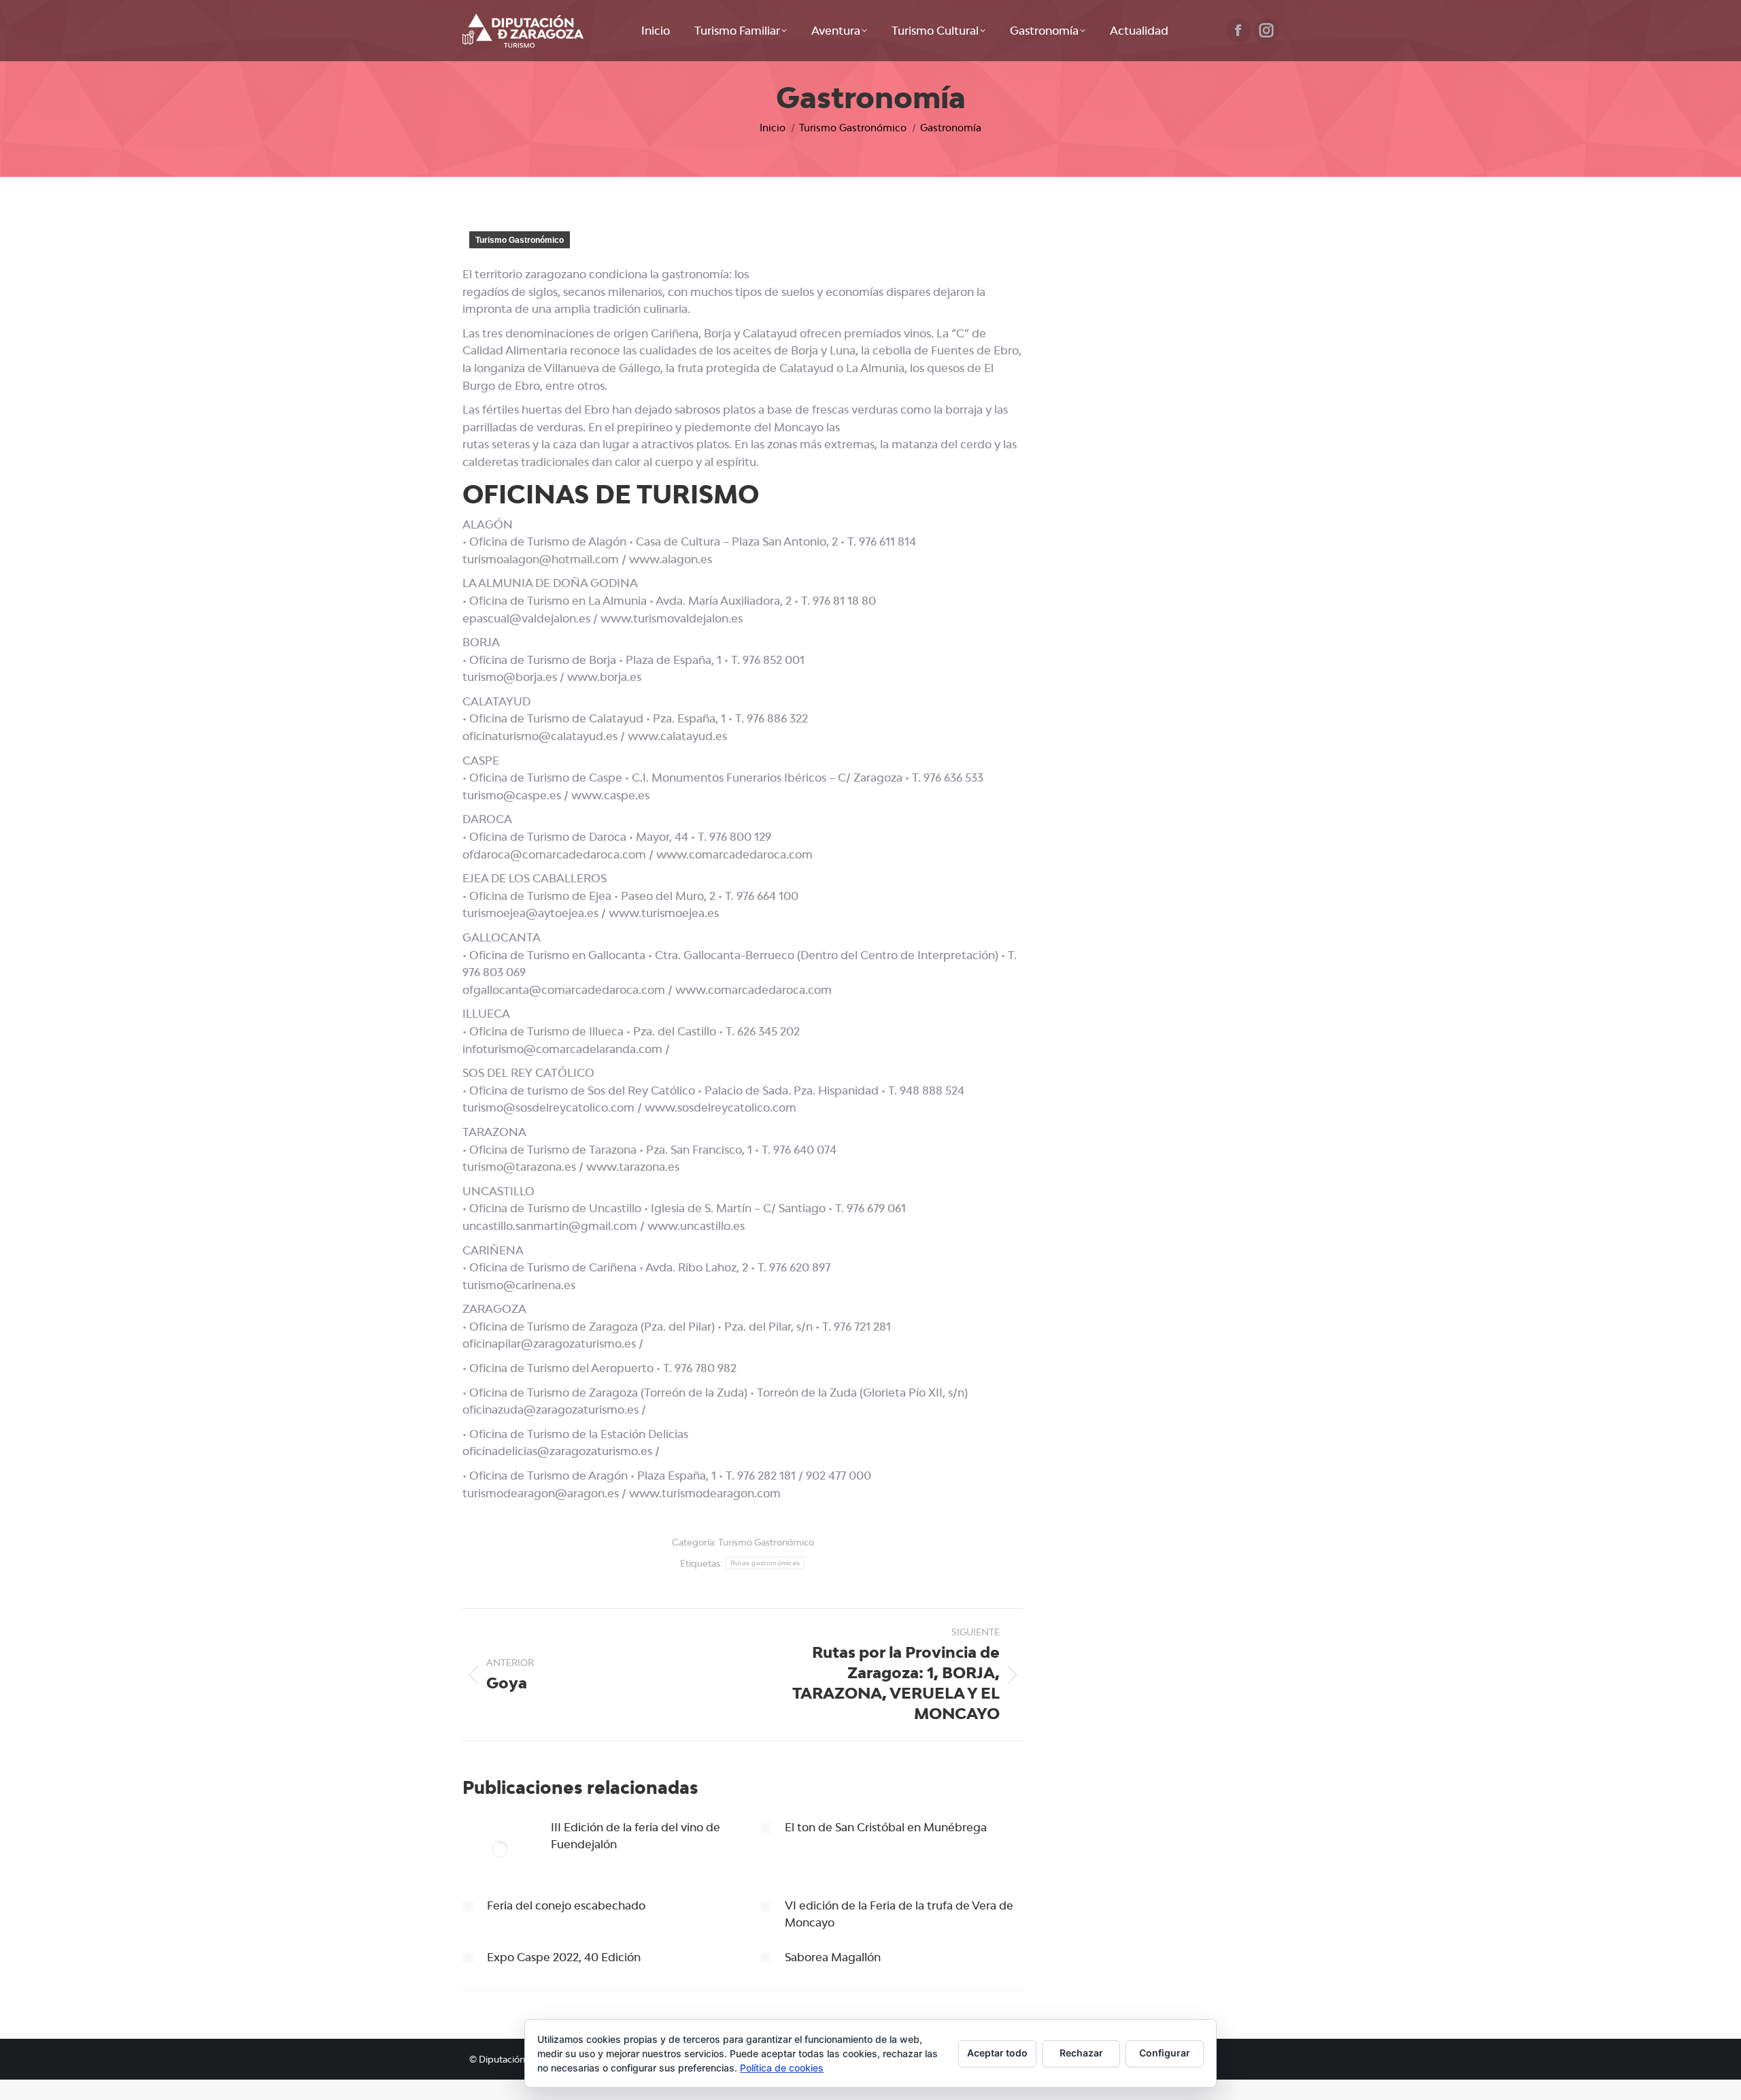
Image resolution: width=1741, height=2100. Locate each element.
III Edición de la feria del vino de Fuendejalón (636, 1836)
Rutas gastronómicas (765, 1563)
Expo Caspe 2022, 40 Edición (564, 1957)
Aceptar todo (997, 2053)
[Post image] (500, 1850)
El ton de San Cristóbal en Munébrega (886, 1827)
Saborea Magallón (833, 1957)
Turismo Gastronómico (520, 240)
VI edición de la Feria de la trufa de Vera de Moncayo (899, 1914)
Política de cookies (782, 2068)
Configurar (1165, 2053)
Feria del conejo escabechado (566, 1905)
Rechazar (1081, 2053)
